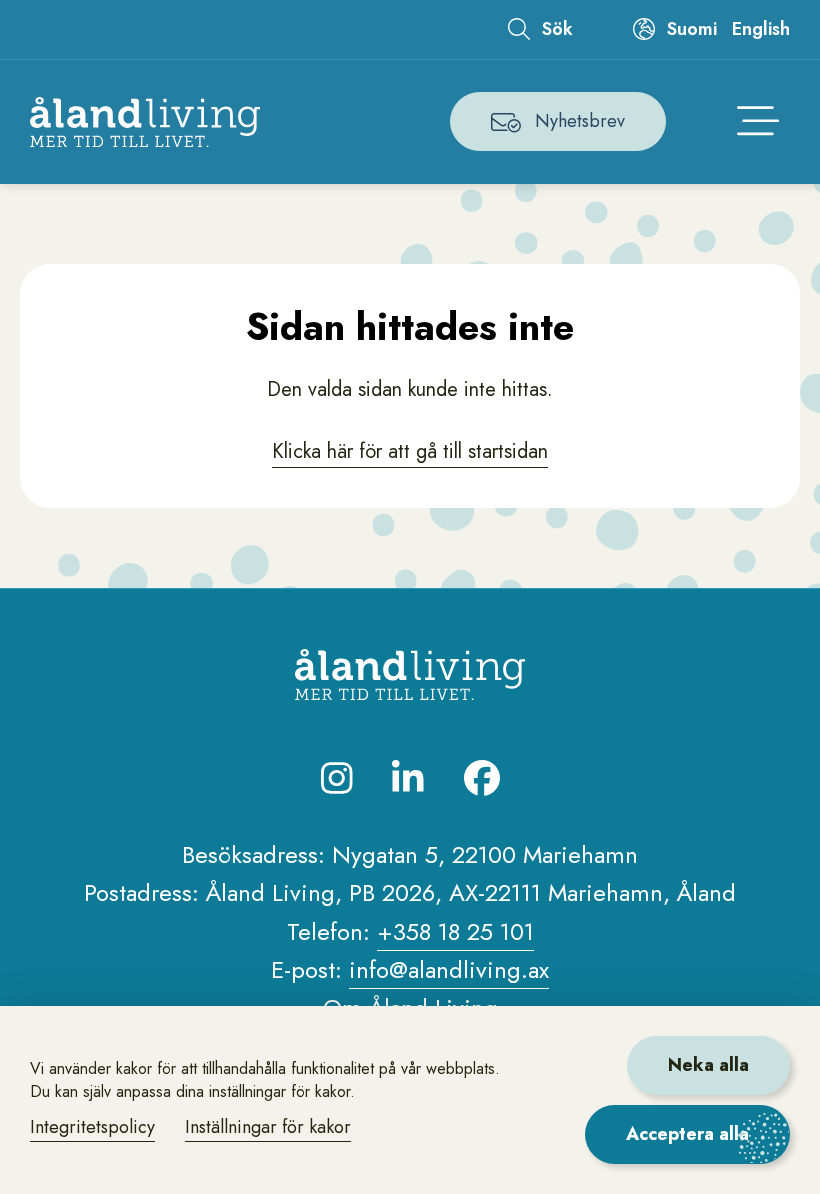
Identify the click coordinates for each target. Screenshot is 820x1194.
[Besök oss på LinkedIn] (408, 778)
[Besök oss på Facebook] (482, 778)
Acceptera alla (687, 1134)
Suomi (692, 29)
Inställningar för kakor (268, 1127)
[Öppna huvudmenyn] (758, 122)
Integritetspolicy (92, 1127)
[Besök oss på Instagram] (337, 778)
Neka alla (708, 1065)
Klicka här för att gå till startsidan (410, 451)
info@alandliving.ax (449, 969)
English (761, 29)
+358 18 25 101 (455, 931)
